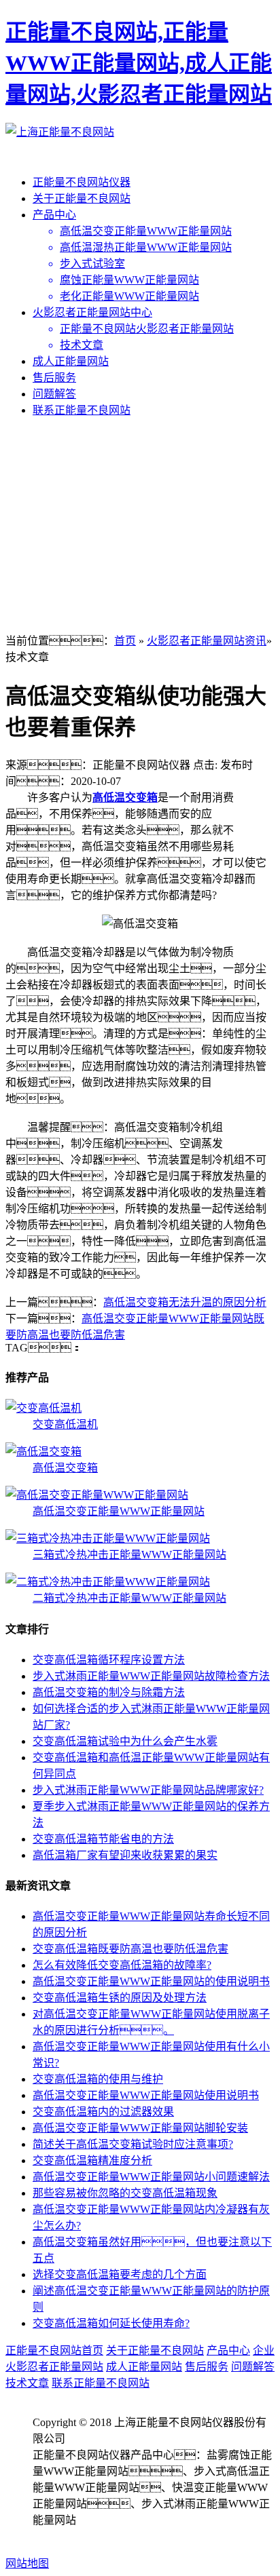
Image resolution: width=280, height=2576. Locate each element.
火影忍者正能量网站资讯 (207, 641)
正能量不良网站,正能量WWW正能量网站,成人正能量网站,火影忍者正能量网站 (139, 63)
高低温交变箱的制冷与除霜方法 (109, 1692)
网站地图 (27, 2563)
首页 (125, 641)
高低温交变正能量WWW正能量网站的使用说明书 (151, 1981)
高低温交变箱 (125, 797)
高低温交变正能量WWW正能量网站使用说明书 (146, 2095)
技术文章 (27, 2383)
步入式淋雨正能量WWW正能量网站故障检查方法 (151, 1676)
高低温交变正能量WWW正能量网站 (119, 1511)
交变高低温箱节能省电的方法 (103, 1839)
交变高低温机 (65, 1424)
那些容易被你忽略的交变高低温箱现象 (125, 2193)
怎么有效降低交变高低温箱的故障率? (122, 1965)
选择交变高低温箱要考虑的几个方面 (120, 2274)
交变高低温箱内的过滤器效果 (103, 2112)
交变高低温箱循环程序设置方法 (109, 1660)
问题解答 (54, 394)
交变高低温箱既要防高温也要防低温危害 (130, 1949)
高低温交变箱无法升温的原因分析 (185, 1302)
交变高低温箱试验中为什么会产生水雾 (125, 1741)
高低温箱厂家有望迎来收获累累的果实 (125, 1855)
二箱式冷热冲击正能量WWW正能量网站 (129, 1598)
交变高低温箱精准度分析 (92, 2160)
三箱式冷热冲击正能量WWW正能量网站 (129, 1555)
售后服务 (54, 378)
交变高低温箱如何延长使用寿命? (111, 2323)
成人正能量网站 (71, 361)
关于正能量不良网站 (82, 198)
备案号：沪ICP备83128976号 (112, 2536)
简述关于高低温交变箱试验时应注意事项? (133, 2144)
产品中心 (54, 215)
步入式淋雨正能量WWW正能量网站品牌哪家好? (148, 1790)
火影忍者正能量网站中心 (92, 312)
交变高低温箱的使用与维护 (98, 2079)
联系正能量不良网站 (82, 410)
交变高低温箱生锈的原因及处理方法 (120, 1998)
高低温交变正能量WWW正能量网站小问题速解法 (151, 2177)
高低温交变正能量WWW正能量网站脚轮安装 (140, 2128)
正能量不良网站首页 (54, 2350)
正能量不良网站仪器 (82, 182)
